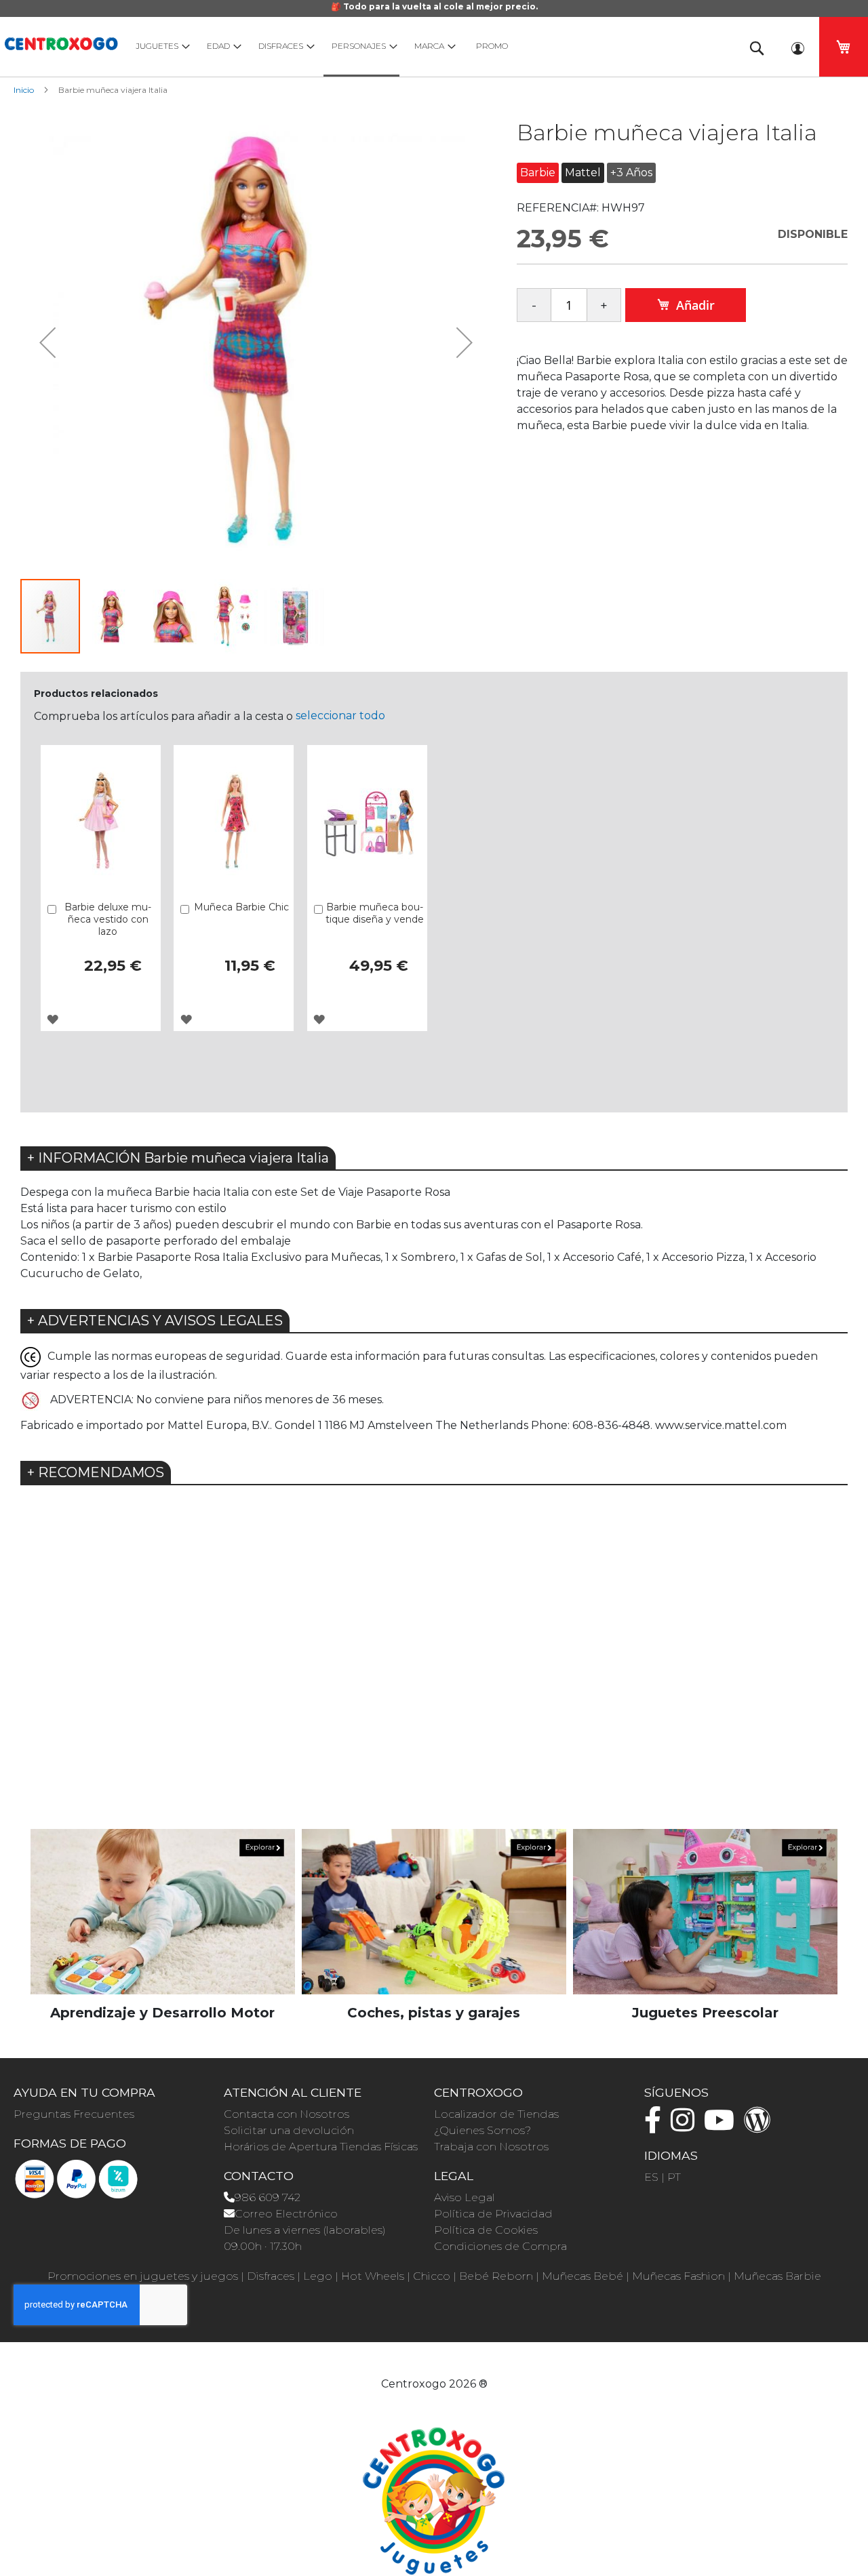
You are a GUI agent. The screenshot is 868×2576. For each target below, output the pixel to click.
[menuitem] (160, 46)
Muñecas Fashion (678, 2276)
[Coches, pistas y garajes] (434, 1911)
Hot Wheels (373, 2276)
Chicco (432, 2276)
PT (674, 2177)
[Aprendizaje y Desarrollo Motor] (163, 1911)
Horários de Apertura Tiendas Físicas (321, 2147)
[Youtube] (723, 2126)
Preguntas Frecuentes (74, 2114)
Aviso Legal (465, 2197)
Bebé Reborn (496, 2276)
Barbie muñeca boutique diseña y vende (375, 913)
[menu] (427, 47)
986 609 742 (268, 2197)
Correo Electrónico (286, 2214)
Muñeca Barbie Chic (241, 907)
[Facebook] (656, 2126)
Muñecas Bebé (583, 2276)
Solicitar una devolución (289, 2130)
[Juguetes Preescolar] (705, 1911)
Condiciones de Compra (500, 2246)
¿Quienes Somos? (482, 2130)
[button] (47, 342)
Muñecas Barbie (777, 2276)
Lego (318, 2276)
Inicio (24, 90)
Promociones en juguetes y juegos (143, 2276)
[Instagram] (686, 2126)
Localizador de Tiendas (496, 2114)
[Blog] (761, 2126)
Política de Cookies (486, 2230)
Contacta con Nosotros (287, 2114)
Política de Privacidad (493, 2214)
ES (651, 2177)
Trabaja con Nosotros (491, 2147)
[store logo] (61, 42)
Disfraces (271, 2276)
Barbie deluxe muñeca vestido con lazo (108, 919)
